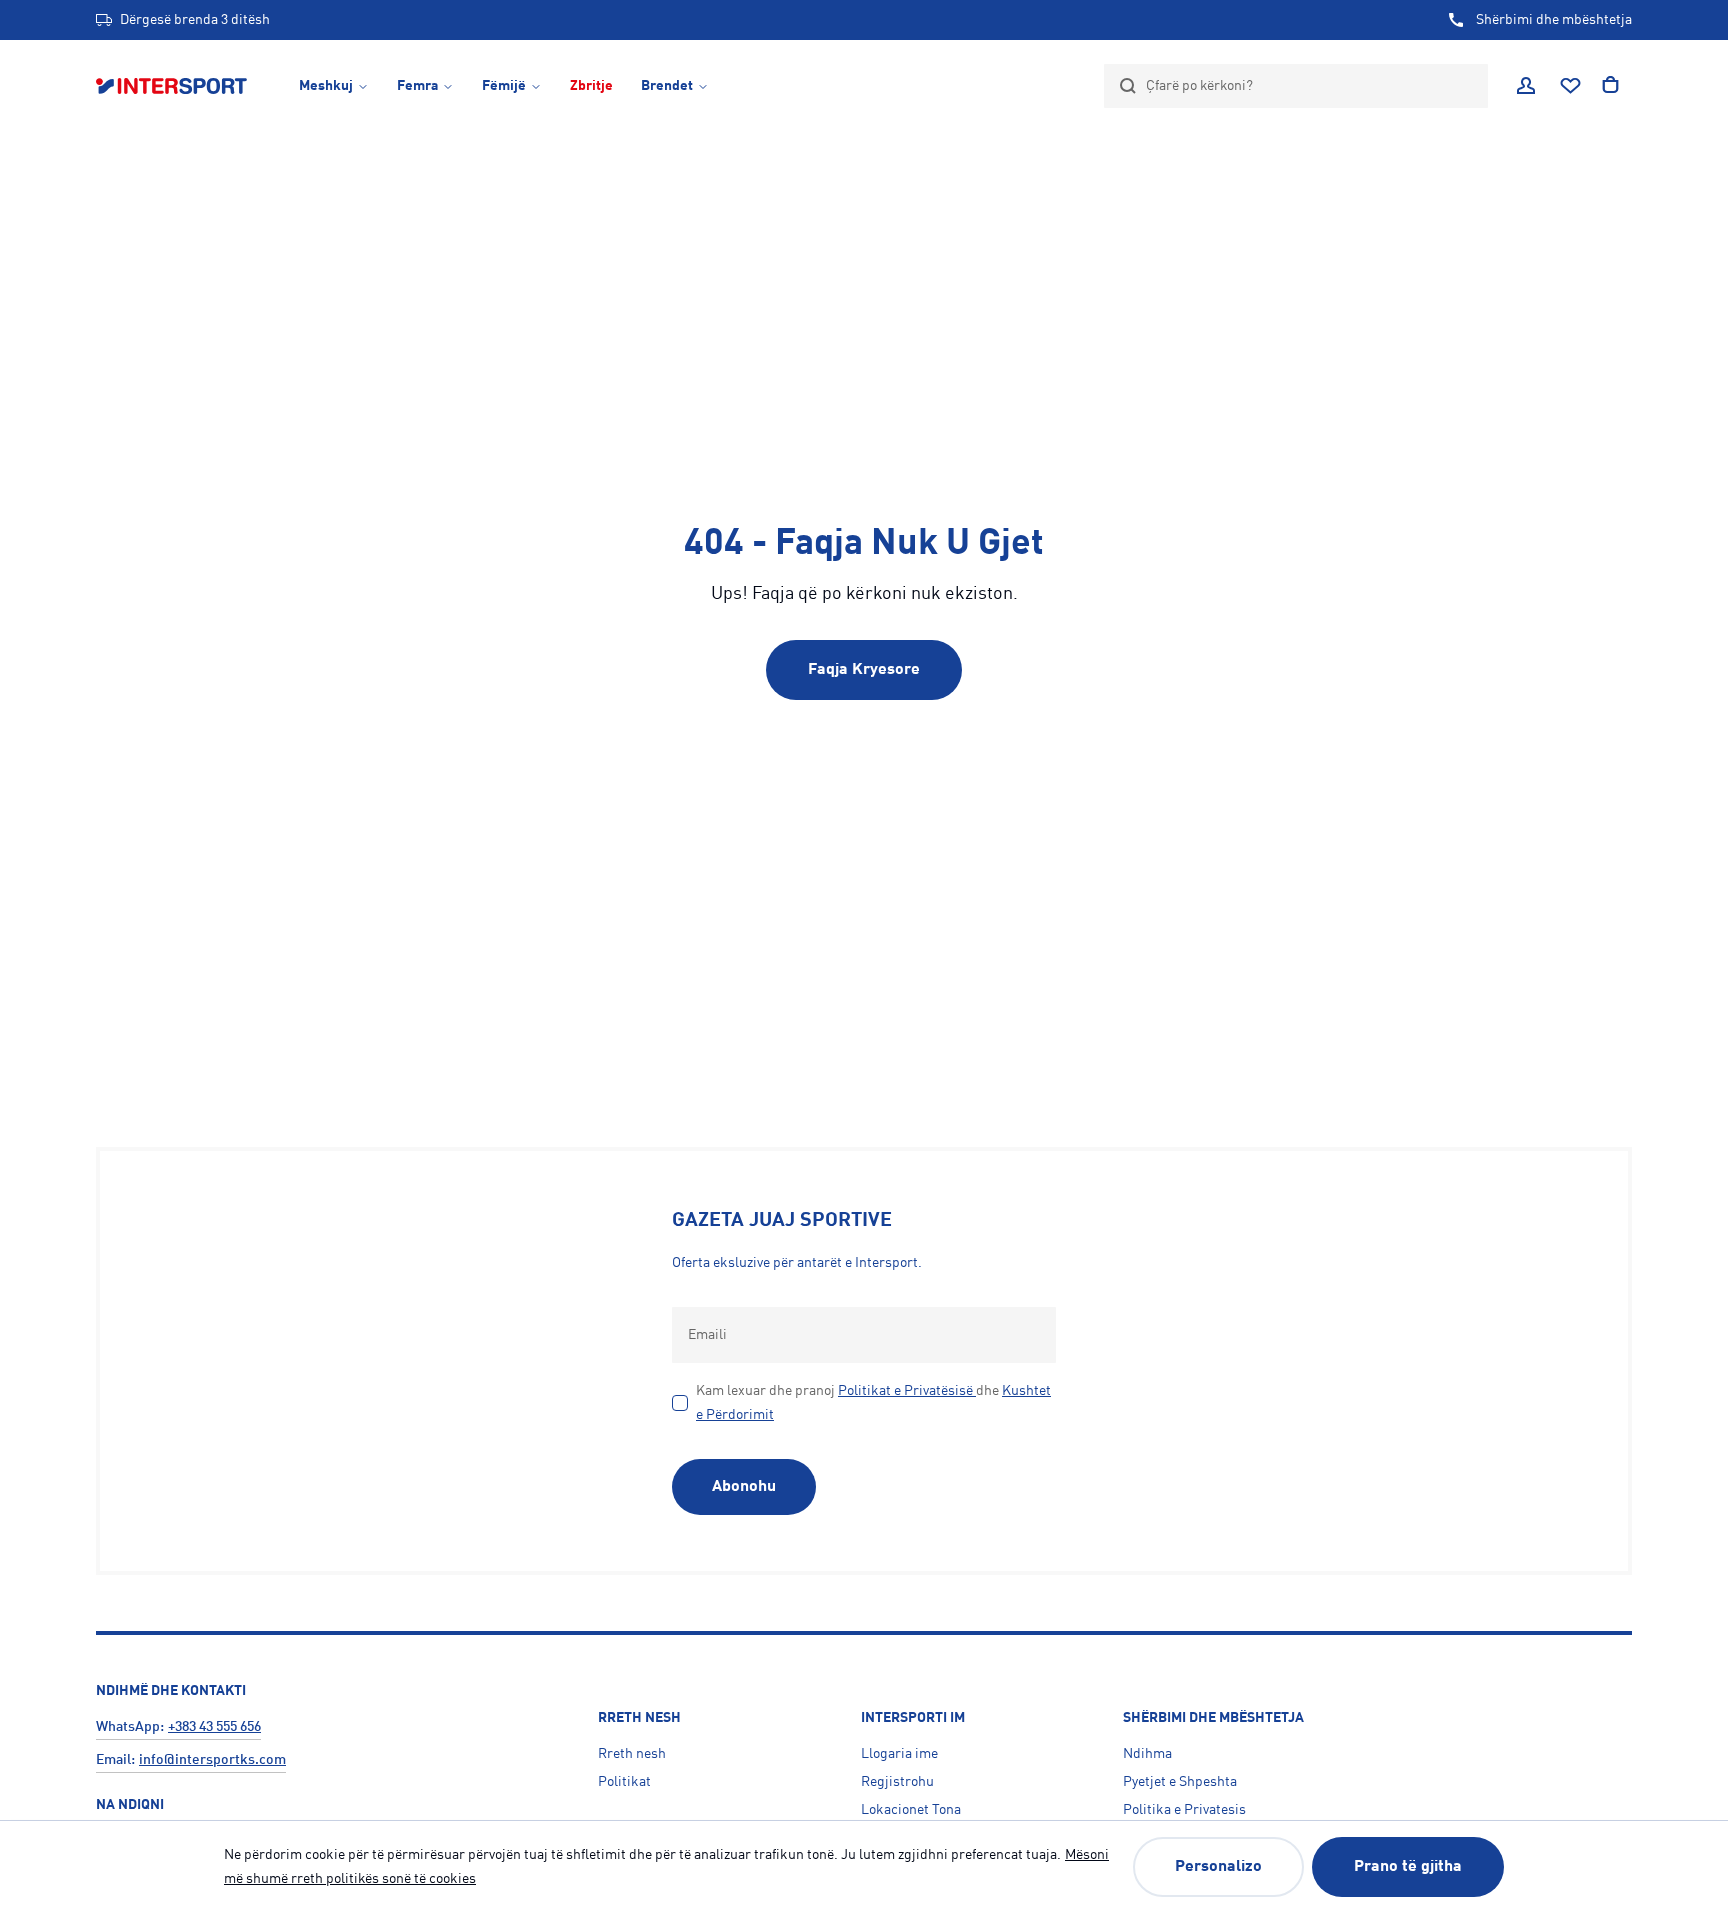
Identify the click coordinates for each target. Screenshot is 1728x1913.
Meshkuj (326, 86)
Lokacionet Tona (911, 1810)
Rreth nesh (632, 1754)
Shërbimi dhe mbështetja (1554, 20)
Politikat (624, 1782)
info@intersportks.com (212, 1760)
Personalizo (1218, 1867)
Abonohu (744, 1487)
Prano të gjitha (1408, 1867)
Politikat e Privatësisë (905, 1391)
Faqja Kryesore (864, 670)
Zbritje (591, 86)
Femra (417, 86)
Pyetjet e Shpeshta (1180, 1782)
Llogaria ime (899, 1754)
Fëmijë (504, 86)
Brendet (667, 86)
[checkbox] (680, 1403)
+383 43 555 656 (214, 1727)
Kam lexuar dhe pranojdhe (873, 1403)
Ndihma (1147, 1754)
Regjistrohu (897, 1782)
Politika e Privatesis (1184, 1810)
